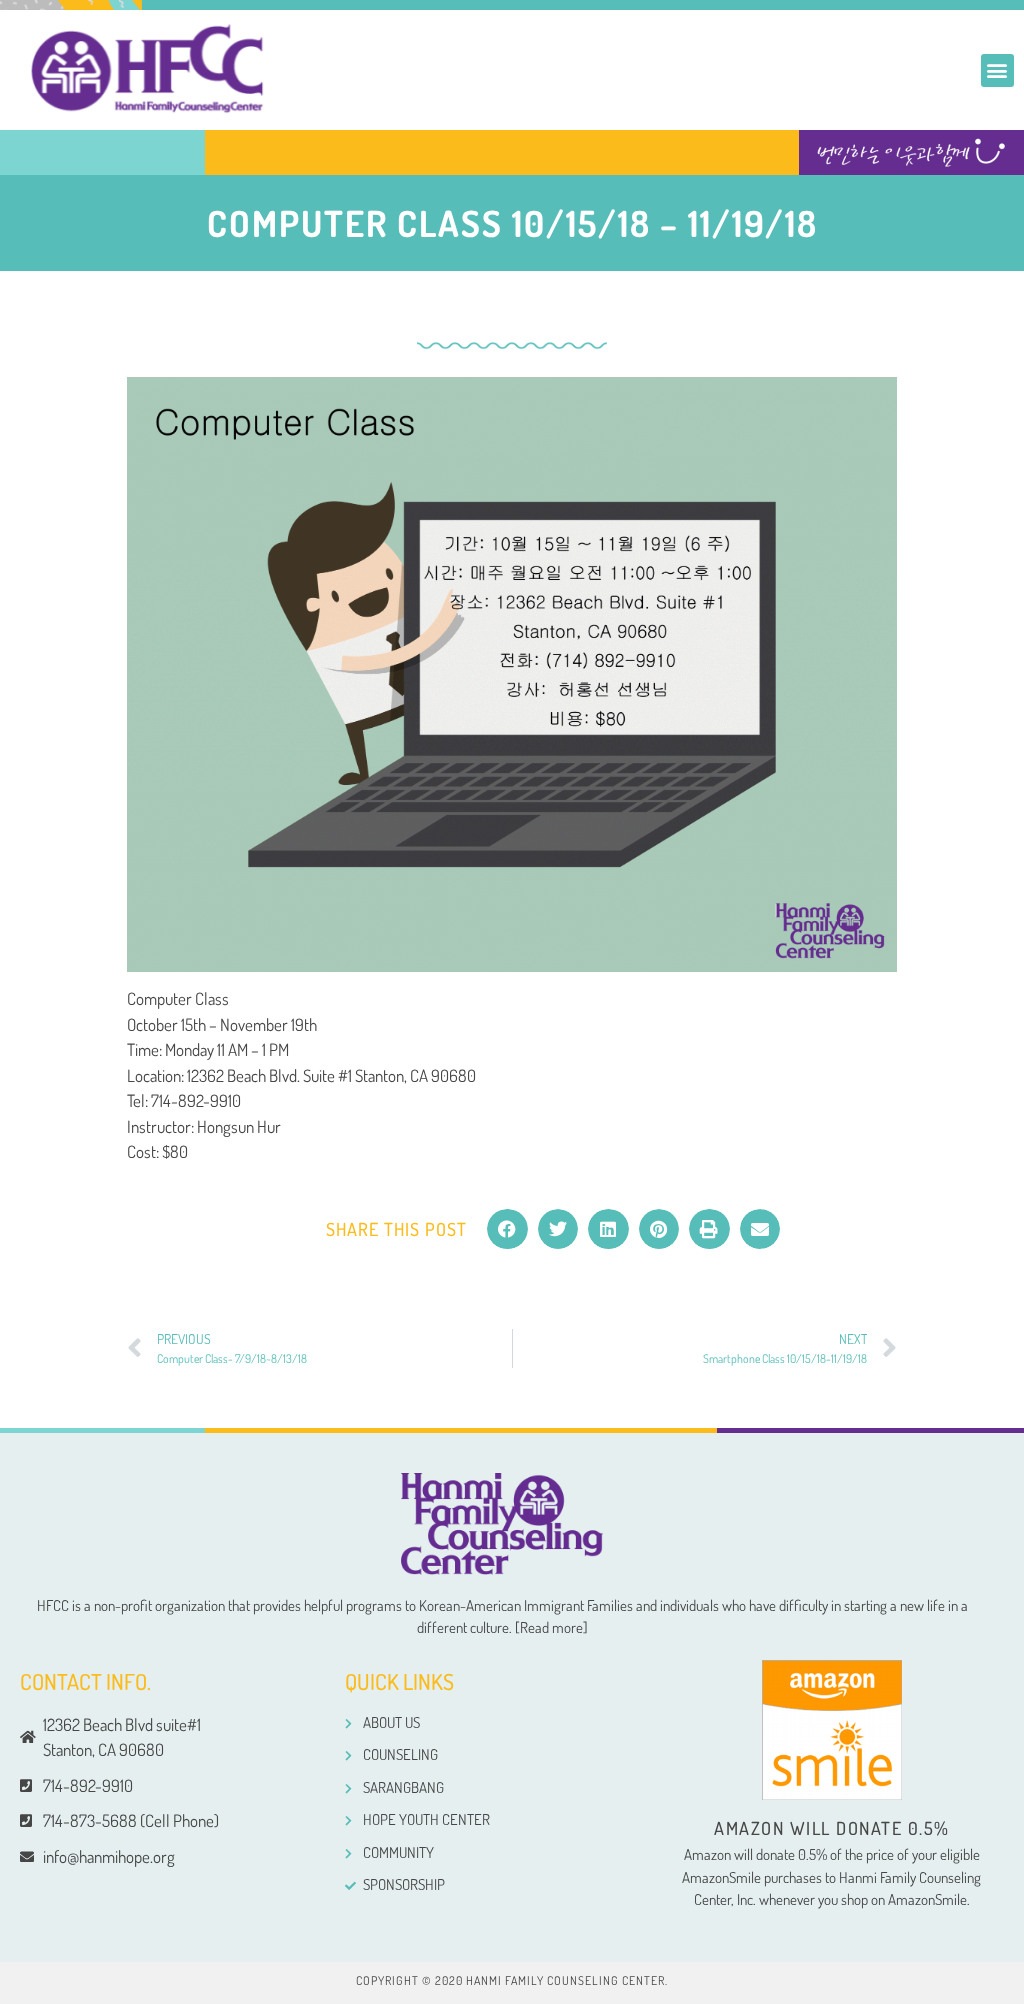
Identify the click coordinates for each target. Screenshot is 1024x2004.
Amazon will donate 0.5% (832, 1828)
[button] (997, 70)
